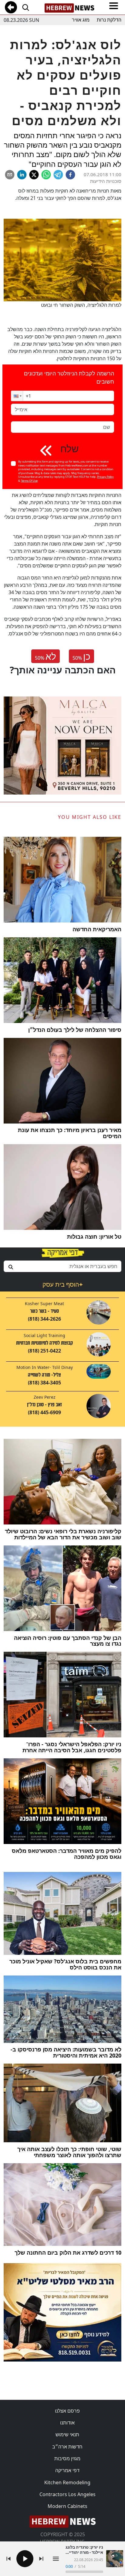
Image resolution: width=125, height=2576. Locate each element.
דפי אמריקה (67, 2470)
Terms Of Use (29, 481)
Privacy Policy (105, 477)
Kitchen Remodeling (67, 2482)
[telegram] (58, 175)
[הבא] (41, 2559)
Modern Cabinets (68, 2506)
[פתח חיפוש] (25, 7)
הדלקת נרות (109, 20)
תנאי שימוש (67, 2434)
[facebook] (70, 175)
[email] (10, 175)
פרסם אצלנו (67, 2411)
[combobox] (62, 1266)
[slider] (84, 2572)
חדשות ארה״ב (67, 2447)
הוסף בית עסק (62, 1284)
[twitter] (34, 175)
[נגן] (25, 2559)
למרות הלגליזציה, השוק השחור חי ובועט (81, 305)
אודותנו (67, 2423)
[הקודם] (8, 2559)
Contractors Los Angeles (68, 2494)
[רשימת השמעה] (56, 2559)
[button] (17, 396)
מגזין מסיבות (67, 2458)
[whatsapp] (46, 175)
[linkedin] (22, 175)
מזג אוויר (81, 20)
